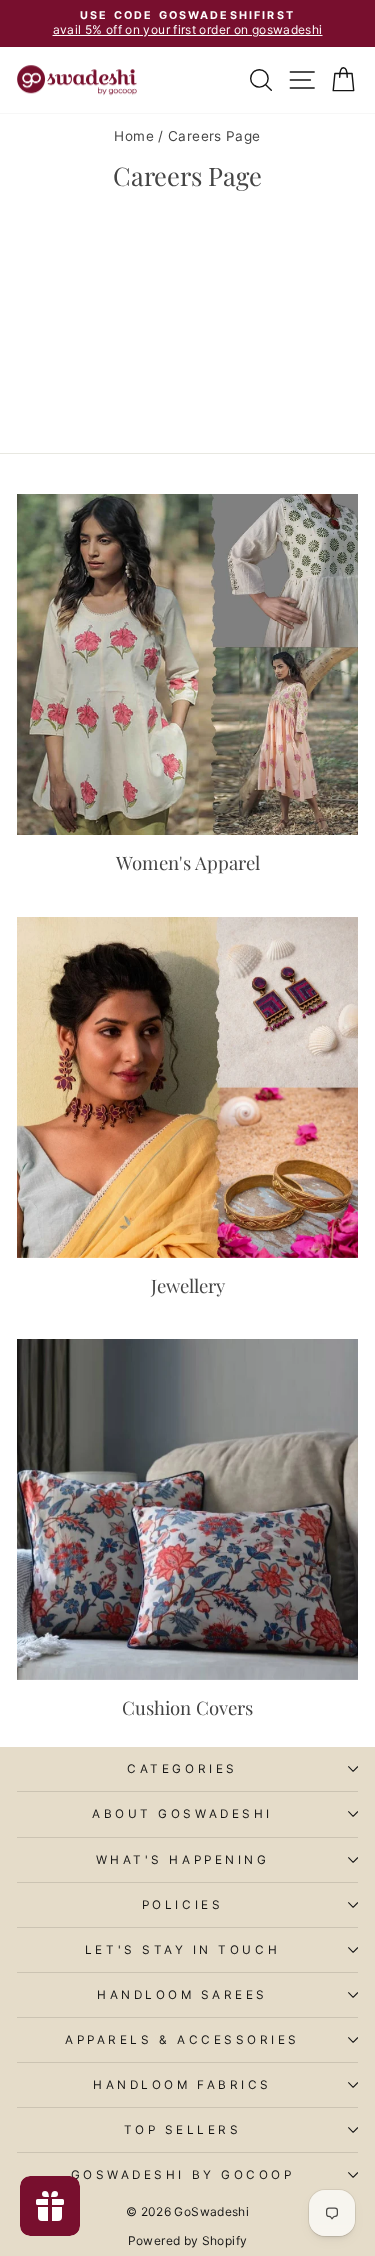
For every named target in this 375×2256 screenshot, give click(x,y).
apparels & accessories (182, 2040)
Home (133, 136)
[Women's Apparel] (187, 664)
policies (182, 1905)
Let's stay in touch (182, 1950)
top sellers (183, 2130)
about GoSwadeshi (182, 1814)
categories (182, 1769)
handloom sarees (182, 1995)
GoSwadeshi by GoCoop (183, 2175)
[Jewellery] (187, 1087)
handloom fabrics (182, 2085)
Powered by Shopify (188, 2240)
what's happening (183, 1860)
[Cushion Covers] (187, 1509)
